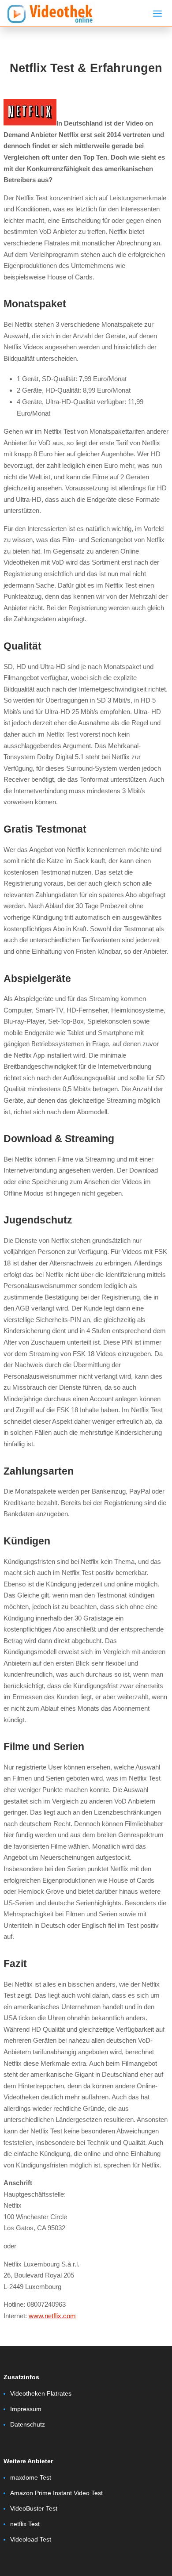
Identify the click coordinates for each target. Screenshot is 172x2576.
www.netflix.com (52, 2316)
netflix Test (25, 2524)
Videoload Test (31, 2539)
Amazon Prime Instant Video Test (56, 2493)
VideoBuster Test (34, 2508)
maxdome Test (31, 2477)
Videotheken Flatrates (41, 2393)
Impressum (26, 2409)
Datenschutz (28, 2424)
